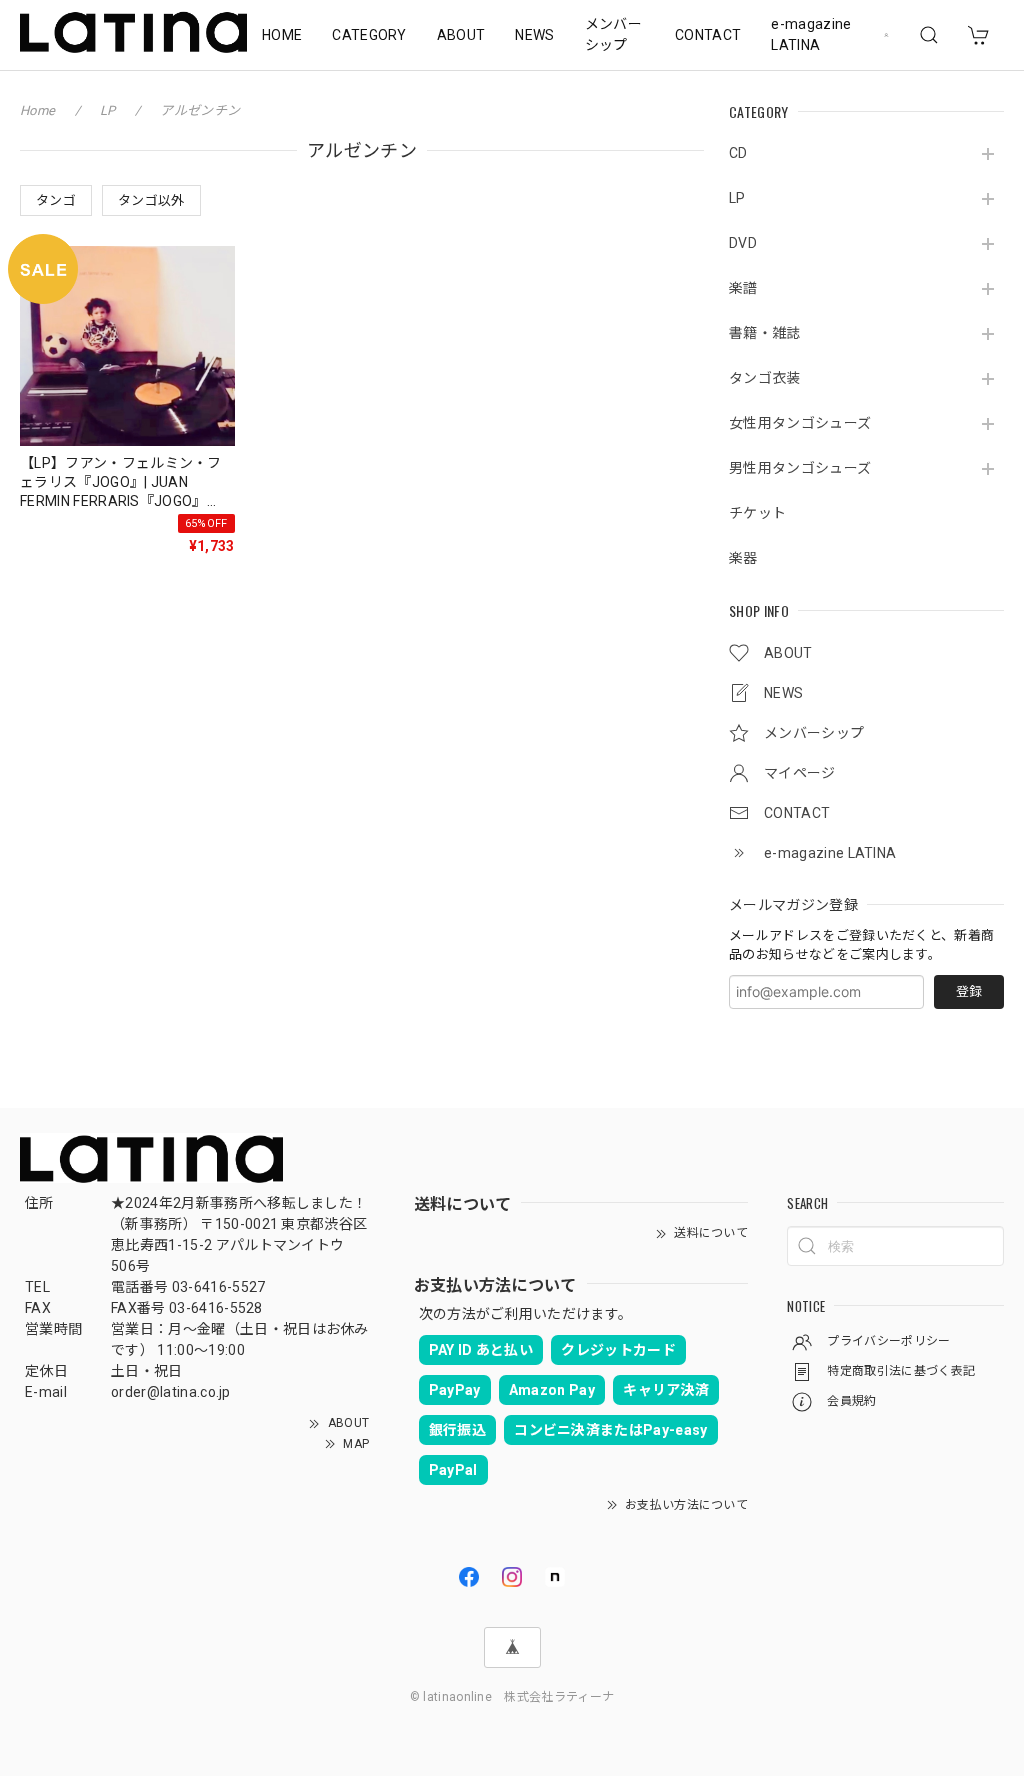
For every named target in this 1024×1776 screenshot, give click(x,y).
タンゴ (56, 200)
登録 (969, 991)
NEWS (534, 35)
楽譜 (743, 288)
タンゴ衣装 (765, 378)
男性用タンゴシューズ (800, 468)
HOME (282, 35)
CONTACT (708, 35)
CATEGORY (369, 35)
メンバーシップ (613, 34)
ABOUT (461, 35)
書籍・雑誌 (765, 333)
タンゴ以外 (151, 200)
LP (737, 198)
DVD (743, 243)
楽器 (743, 558)
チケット (757, 513)
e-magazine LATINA (811, 34)
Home (37, 110)
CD (738, 153)
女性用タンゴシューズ (800, 423)
